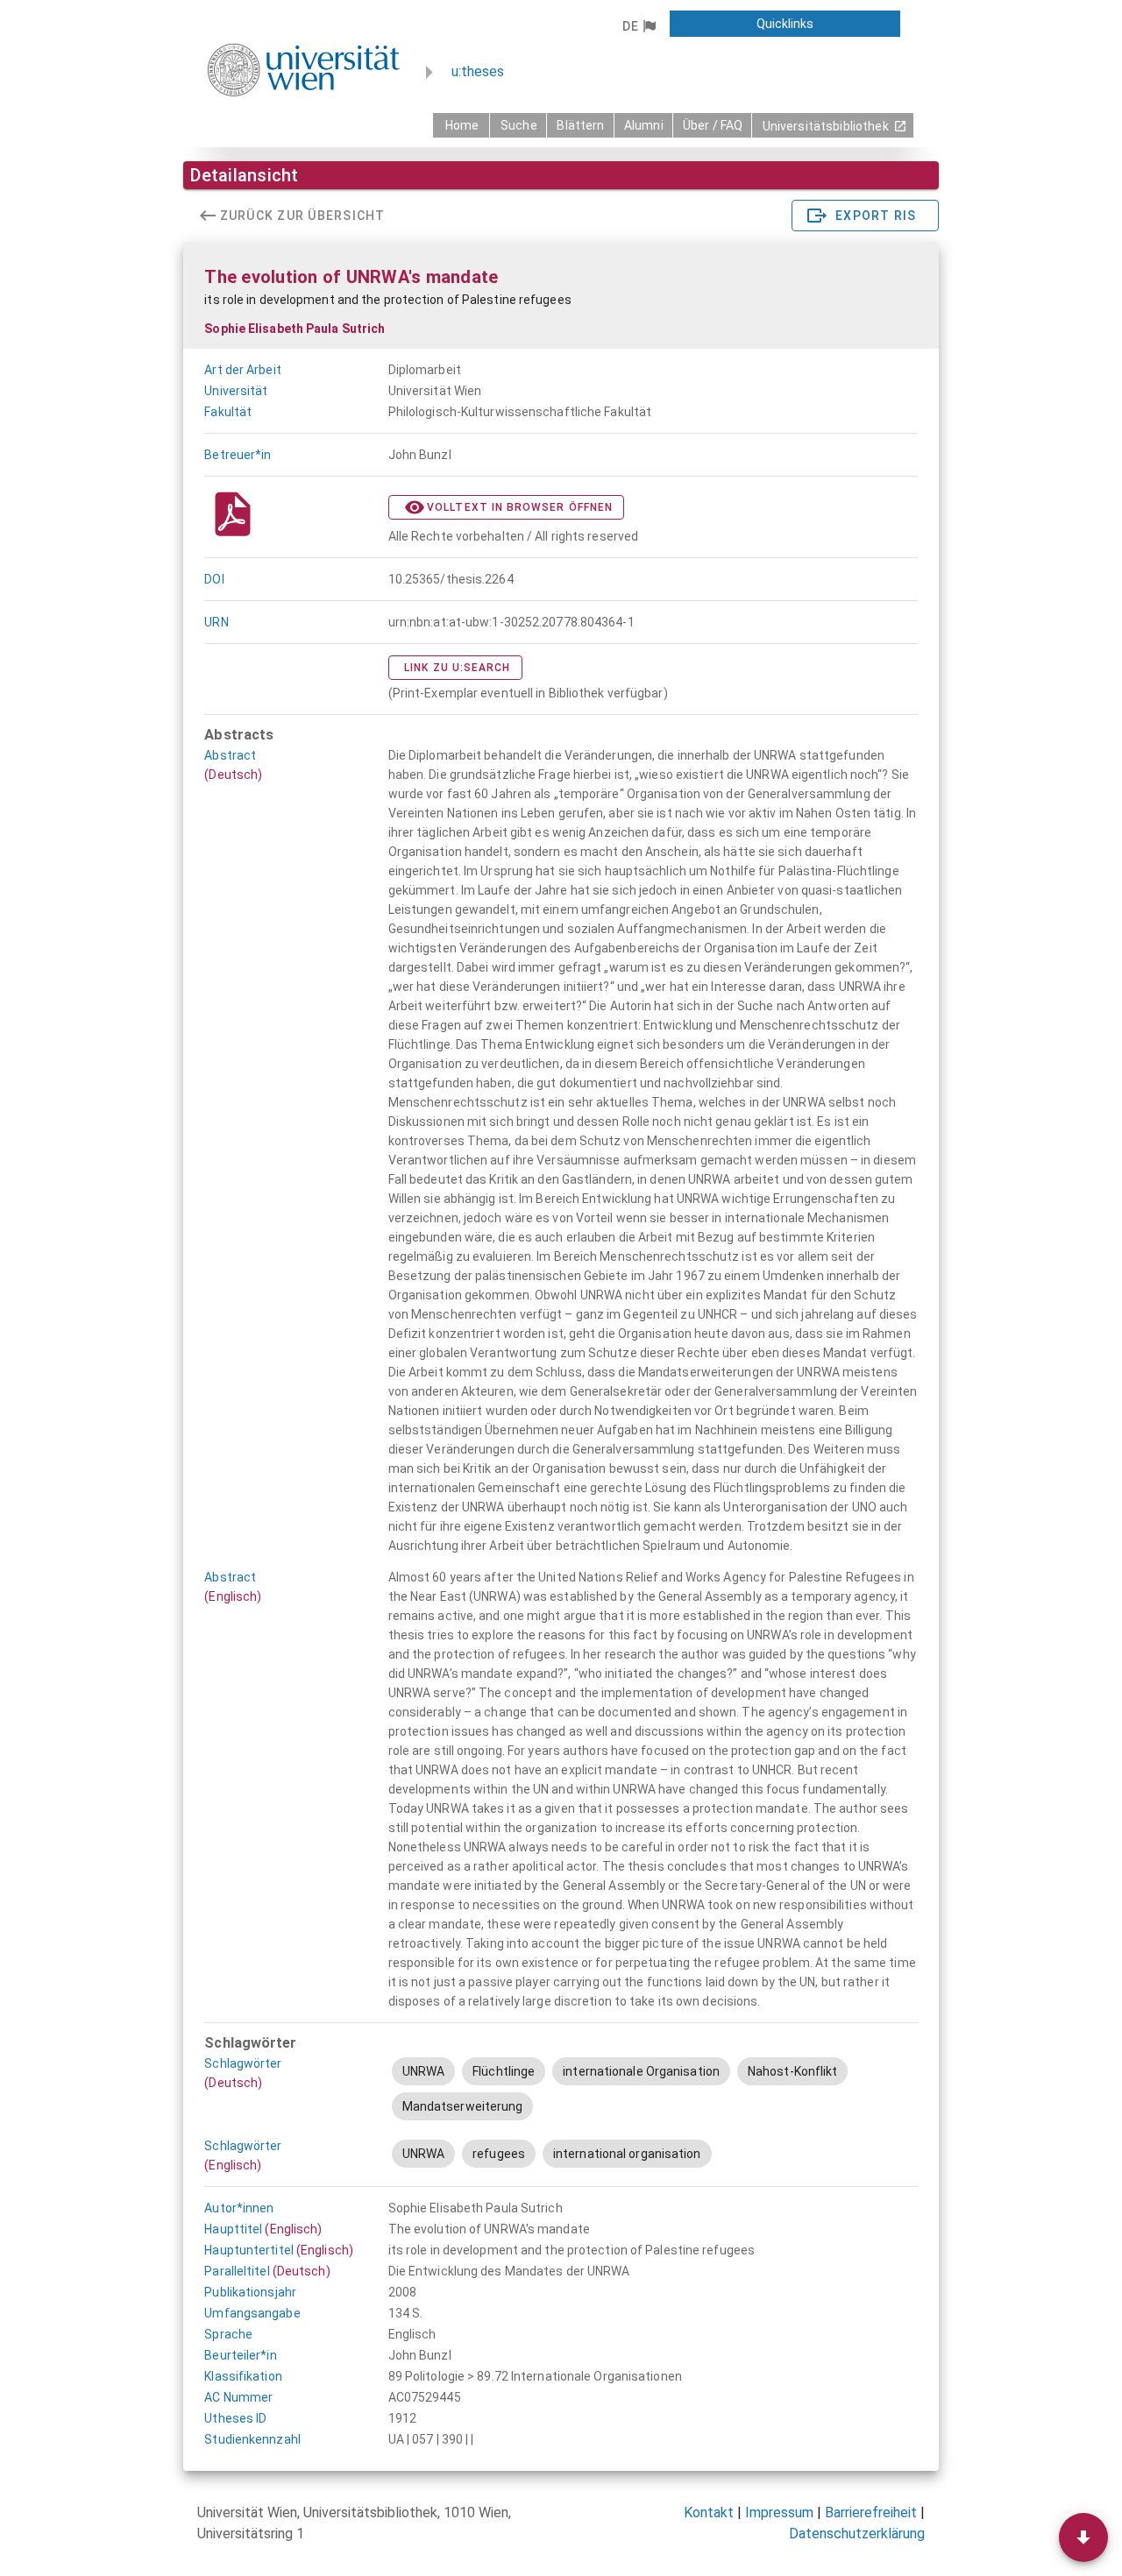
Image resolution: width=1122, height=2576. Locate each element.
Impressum (779, 2512)
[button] (639, 26)
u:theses (478, 71)
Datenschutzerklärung (857, 2534)
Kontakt (709, 2512)
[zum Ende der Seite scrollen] (1083, 2537)
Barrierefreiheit (871, 2512)
